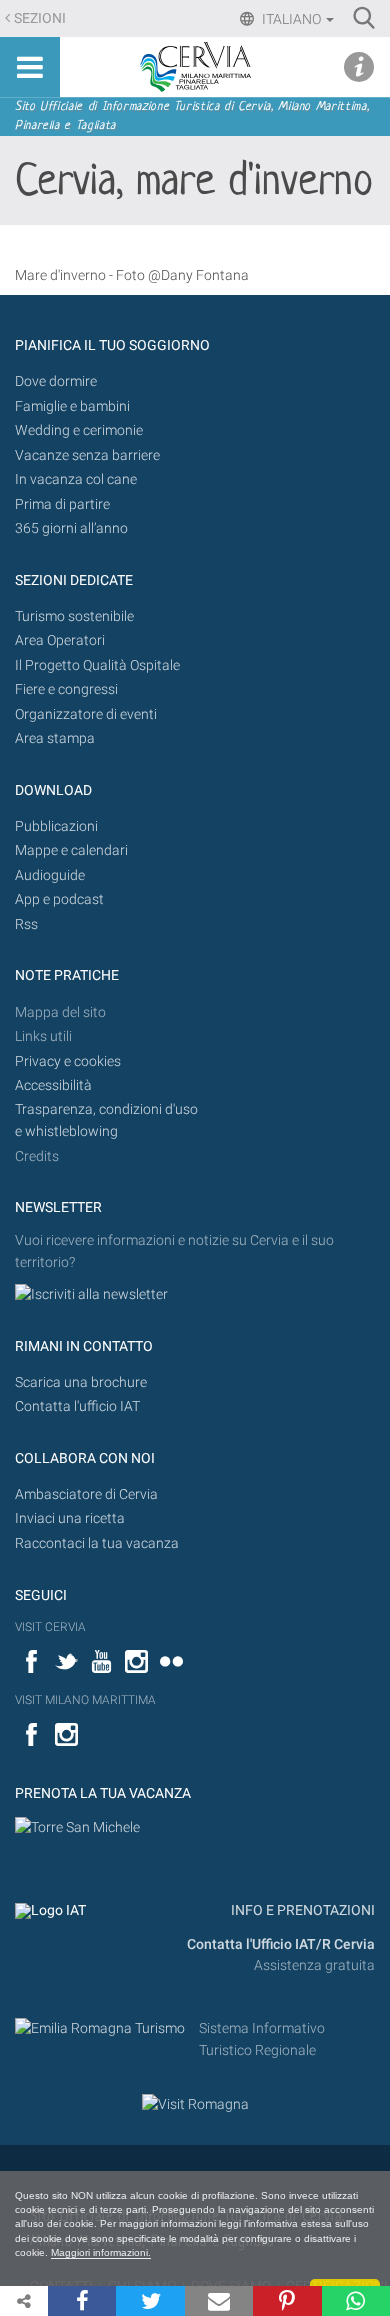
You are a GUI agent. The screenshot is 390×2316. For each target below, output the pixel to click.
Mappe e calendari (71, 850)
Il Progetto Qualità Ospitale (97, 665)
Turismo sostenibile (74, 616)
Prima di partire (62, 504)
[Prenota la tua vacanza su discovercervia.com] (77, 1827)
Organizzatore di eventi (86, 714)
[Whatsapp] (356, 2301)
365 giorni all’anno (71, 528)
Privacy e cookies (68, 1061)
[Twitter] (150, 2301)
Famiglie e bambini (72, 406)
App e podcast (59, 899)
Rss (26, 924)
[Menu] (30, 67)
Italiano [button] (291, 19)
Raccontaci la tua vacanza (97, 1543)
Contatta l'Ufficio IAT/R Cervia (281, 1944)
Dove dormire (56, 381)
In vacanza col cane (76, 479)
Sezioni (40, 18)
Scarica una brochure (81, 1382)
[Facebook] (82, 2301)
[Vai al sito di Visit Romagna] (195, 2103)
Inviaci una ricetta (70, 1518)
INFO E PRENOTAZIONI (301, 1910)
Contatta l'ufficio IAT (77, 1406)
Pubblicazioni (56, 826)
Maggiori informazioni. (101, 2252)
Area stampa (55, 738)
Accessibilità (53, 1085)
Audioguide (50, 875)
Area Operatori (60, 640)
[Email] (219, 2301)
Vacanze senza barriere (87, 455)
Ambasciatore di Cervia (86, 1494)
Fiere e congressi (66, 689)
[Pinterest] (287, 2301)
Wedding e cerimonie (79, 430)
